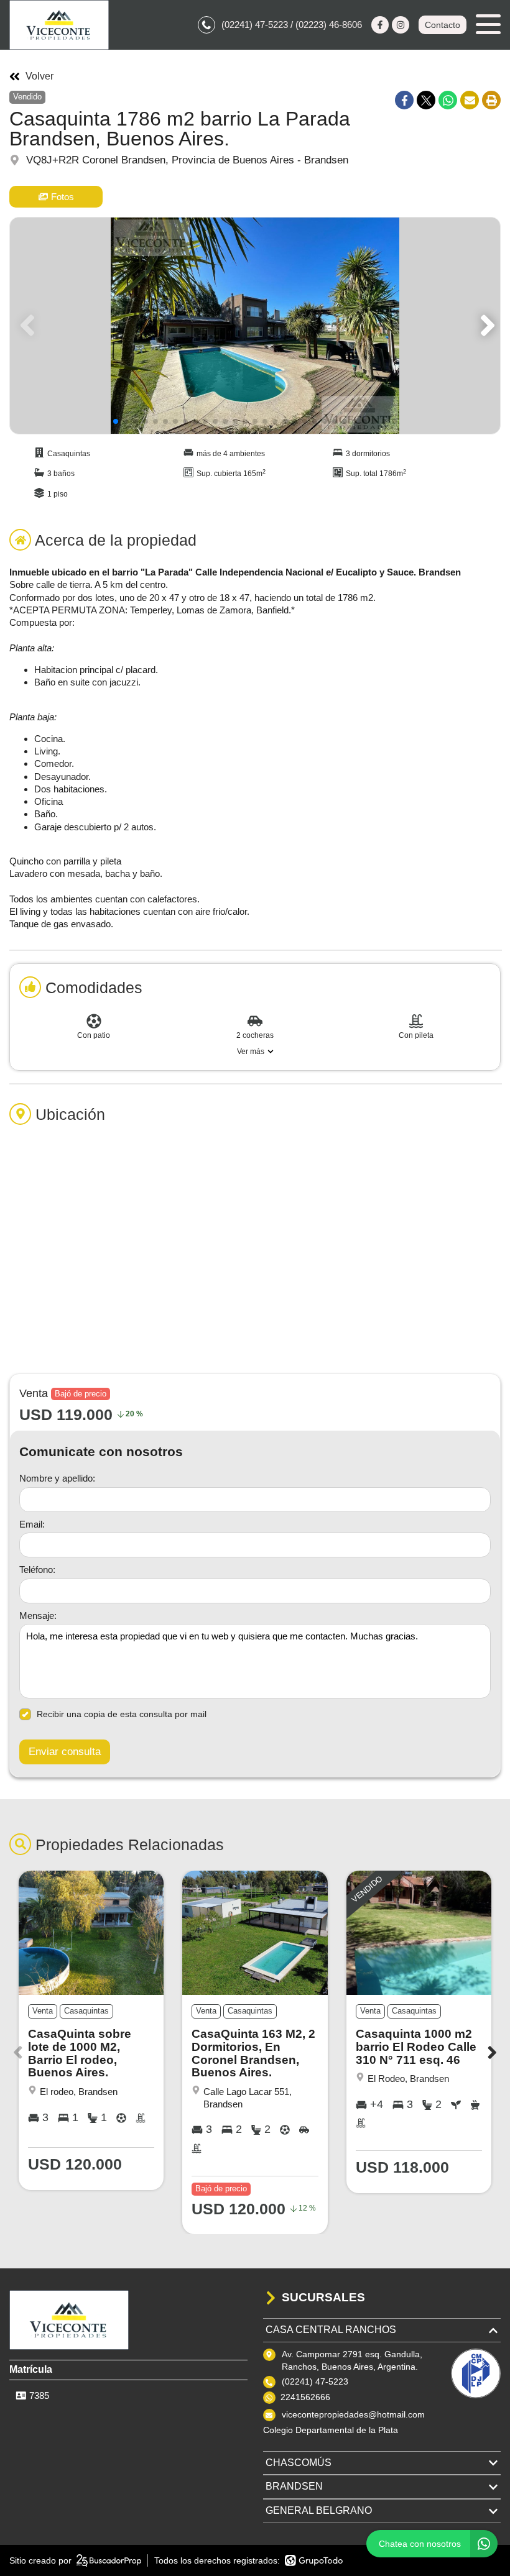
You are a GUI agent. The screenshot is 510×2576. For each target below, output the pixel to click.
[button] (485, 326)
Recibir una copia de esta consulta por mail (122, 1714)
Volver (39, 76)
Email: (32, 1524)
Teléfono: (37, 1570)
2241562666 (305, 2397)
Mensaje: (38, 1616)
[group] (255, 326)
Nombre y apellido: (57, 1478)
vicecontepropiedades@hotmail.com (353, 2414)
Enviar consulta (65, 1752)
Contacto (443, 25)
